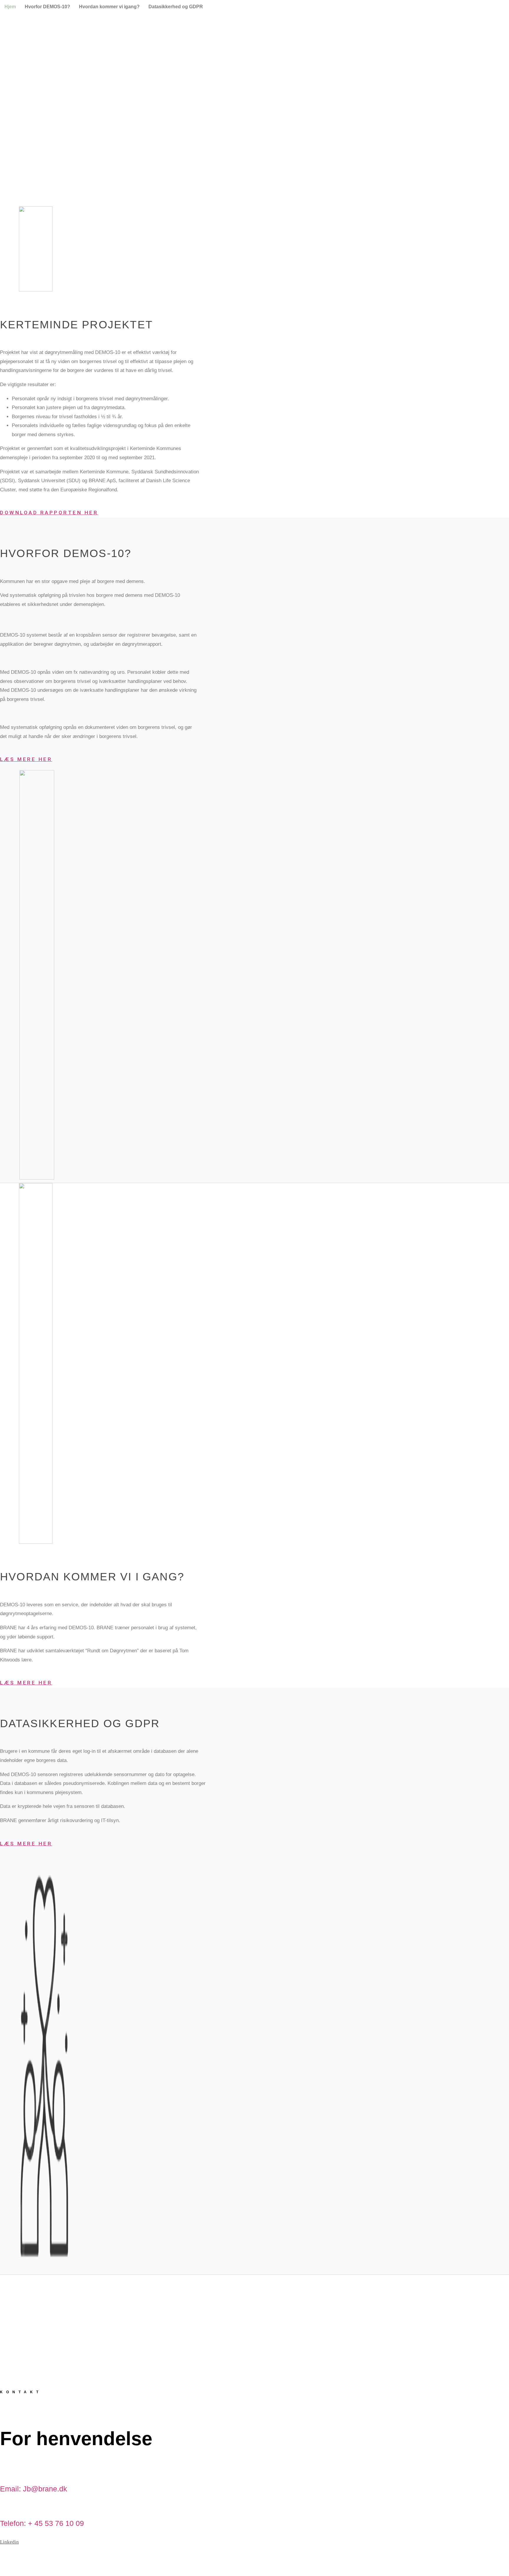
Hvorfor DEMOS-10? (47, 7)
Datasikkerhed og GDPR (176, 7)
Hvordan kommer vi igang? (109, 7)
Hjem (10, 7)
